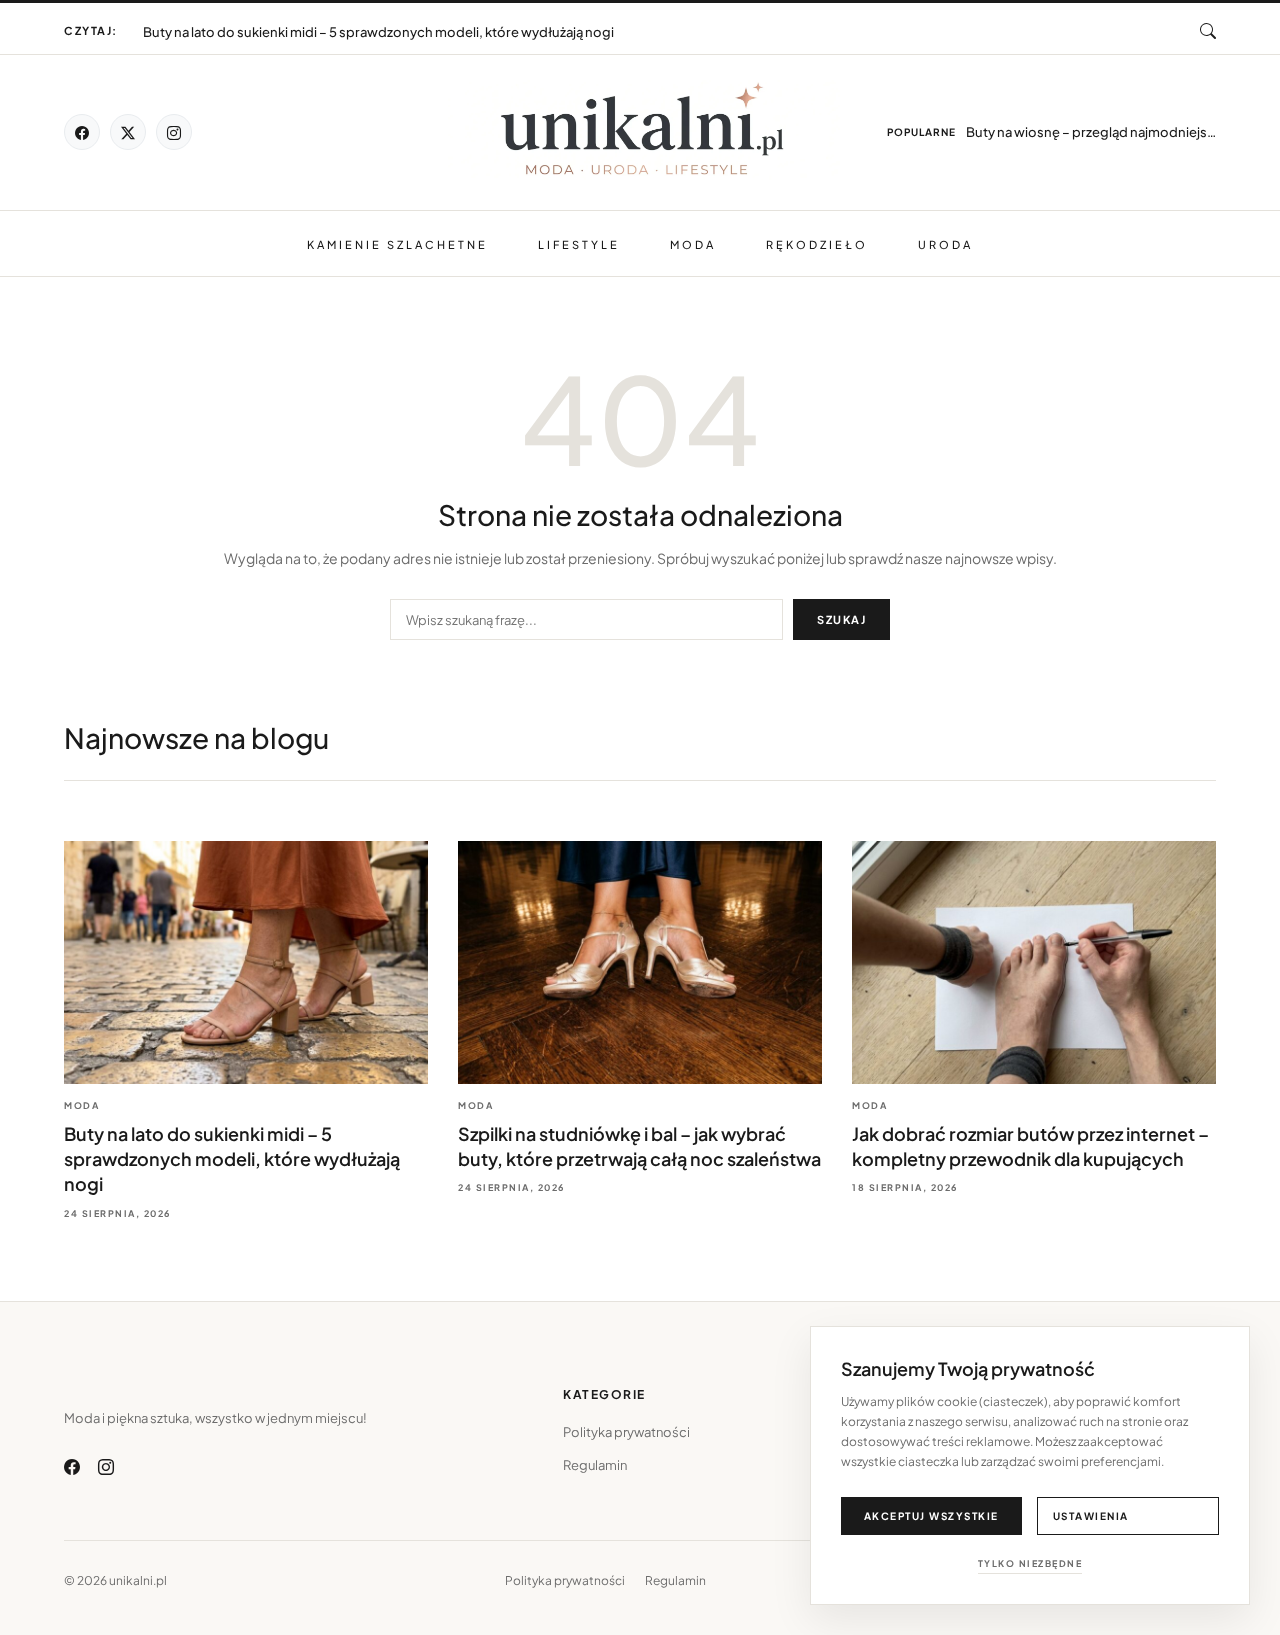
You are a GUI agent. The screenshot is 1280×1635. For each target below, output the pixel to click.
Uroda (945, 244)
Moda (693, 244)
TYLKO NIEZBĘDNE (1030, 1563)
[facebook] (82, 132)
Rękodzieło (817, 244)
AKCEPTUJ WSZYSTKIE (931, 1516)
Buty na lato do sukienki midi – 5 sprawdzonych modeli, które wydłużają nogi (232, 1158)
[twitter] (128, 132)
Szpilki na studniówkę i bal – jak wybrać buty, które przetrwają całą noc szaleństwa (393, 23)
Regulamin (595, 1465)
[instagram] (174, 132)
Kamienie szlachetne (397, 244)
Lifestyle (579, 244)
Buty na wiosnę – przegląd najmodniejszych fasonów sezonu (1091, 132)
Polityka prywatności (626, 1432)
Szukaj (841, 619)
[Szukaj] (1208, 31)
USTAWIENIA (1091, 1516)
